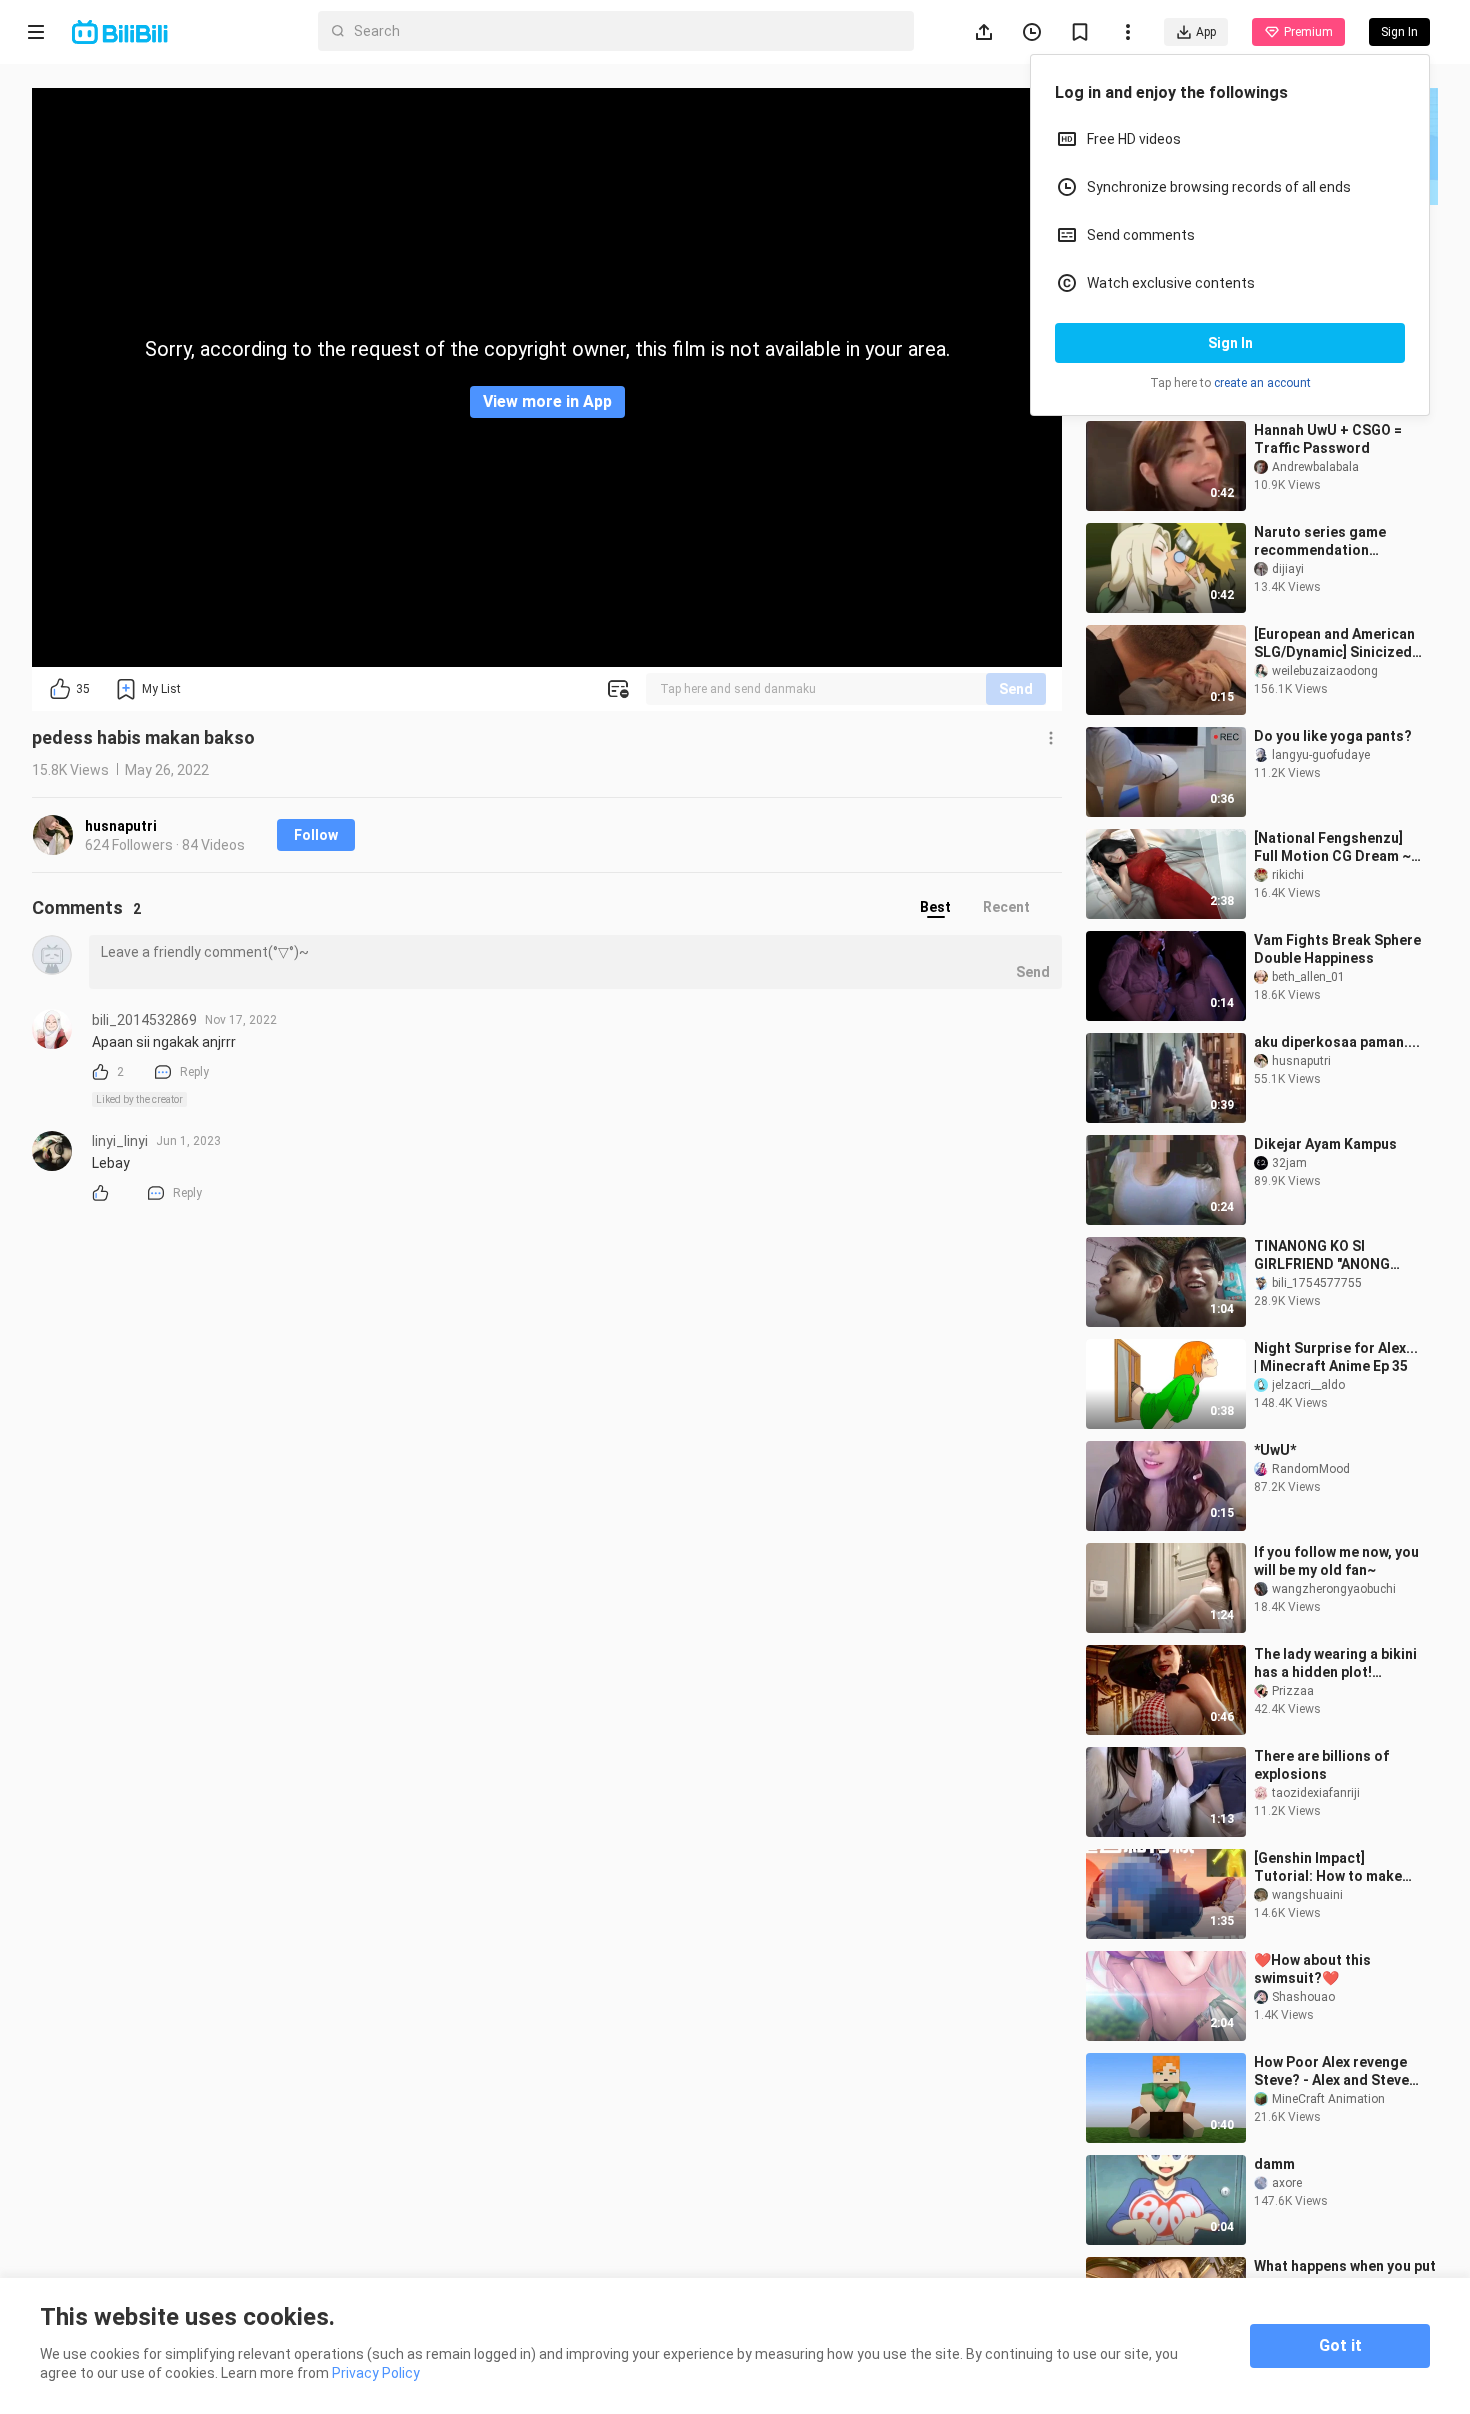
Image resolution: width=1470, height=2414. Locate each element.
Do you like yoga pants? (1333, 736)
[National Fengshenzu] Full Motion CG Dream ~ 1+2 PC (1332, 847)
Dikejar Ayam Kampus (1325, 1144)
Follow (316, 835)
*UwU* (1275, 1450)
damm (1274, 2164)
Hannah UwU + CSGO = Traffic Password (1328, 439)
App (1206, 32)
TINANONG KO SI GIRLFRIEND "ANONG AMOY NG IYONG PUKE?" (1333, 1255)
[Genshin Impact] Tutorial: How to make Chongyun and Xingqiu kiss (1328, 1867)
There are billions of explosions (1321, 1765)
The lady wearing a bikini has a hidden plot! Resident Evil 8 (1335, 1663)
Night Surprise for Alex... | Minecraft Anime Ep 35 (1336, 1357)
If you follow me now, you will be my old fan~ (1336, 1561)
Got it (1340, 2345)
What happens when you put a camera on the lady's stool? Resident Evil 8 (1345, 2275)
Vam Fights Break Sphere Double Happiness (1337, 949)
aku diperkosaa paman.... (1337, 1042)
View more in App (547, 401)
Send (1016, 689)
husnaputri (121, 826)
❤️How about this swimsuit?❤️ (1312, 1969)
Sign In (1230, 343)
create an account (1262, 383)
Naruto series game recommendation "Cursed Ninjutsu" (1320, 541)
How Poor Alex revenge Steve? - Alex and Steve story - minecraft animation (1331, 2071)
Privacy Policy (376, 2373)
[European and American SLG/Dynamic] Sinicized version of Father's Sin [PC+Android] (1334, 643)
